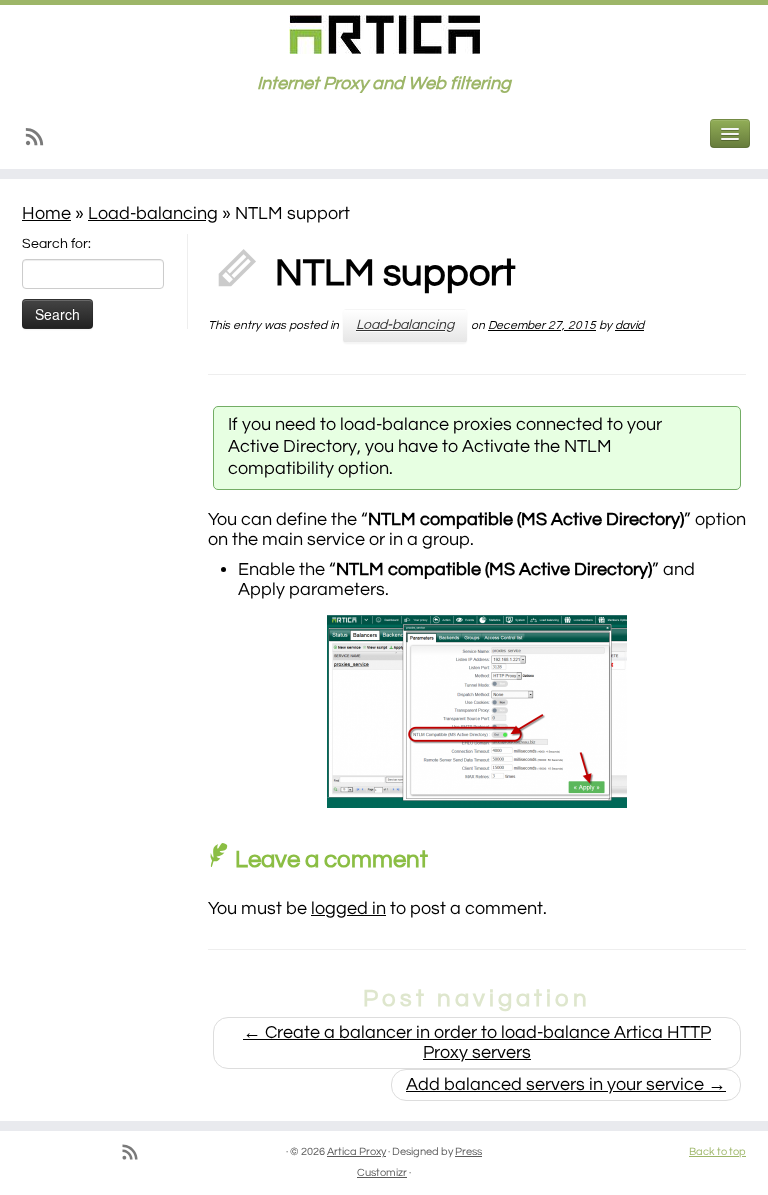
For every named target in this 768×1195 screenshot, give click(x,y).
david (629, 325)
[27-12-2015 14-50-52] (477, 711)
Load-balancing (153, 213)
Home (46, 213)
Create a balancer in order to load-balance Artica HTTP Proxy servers (477, 1042)
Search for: (56, 244)
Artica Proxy (356, 1151)
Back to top (717, 1151)
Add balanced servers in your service (566, 1084)
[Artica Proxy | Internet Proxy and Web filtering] (384, 34)
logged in (348, 908)
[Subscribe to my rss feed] (41, 141)
